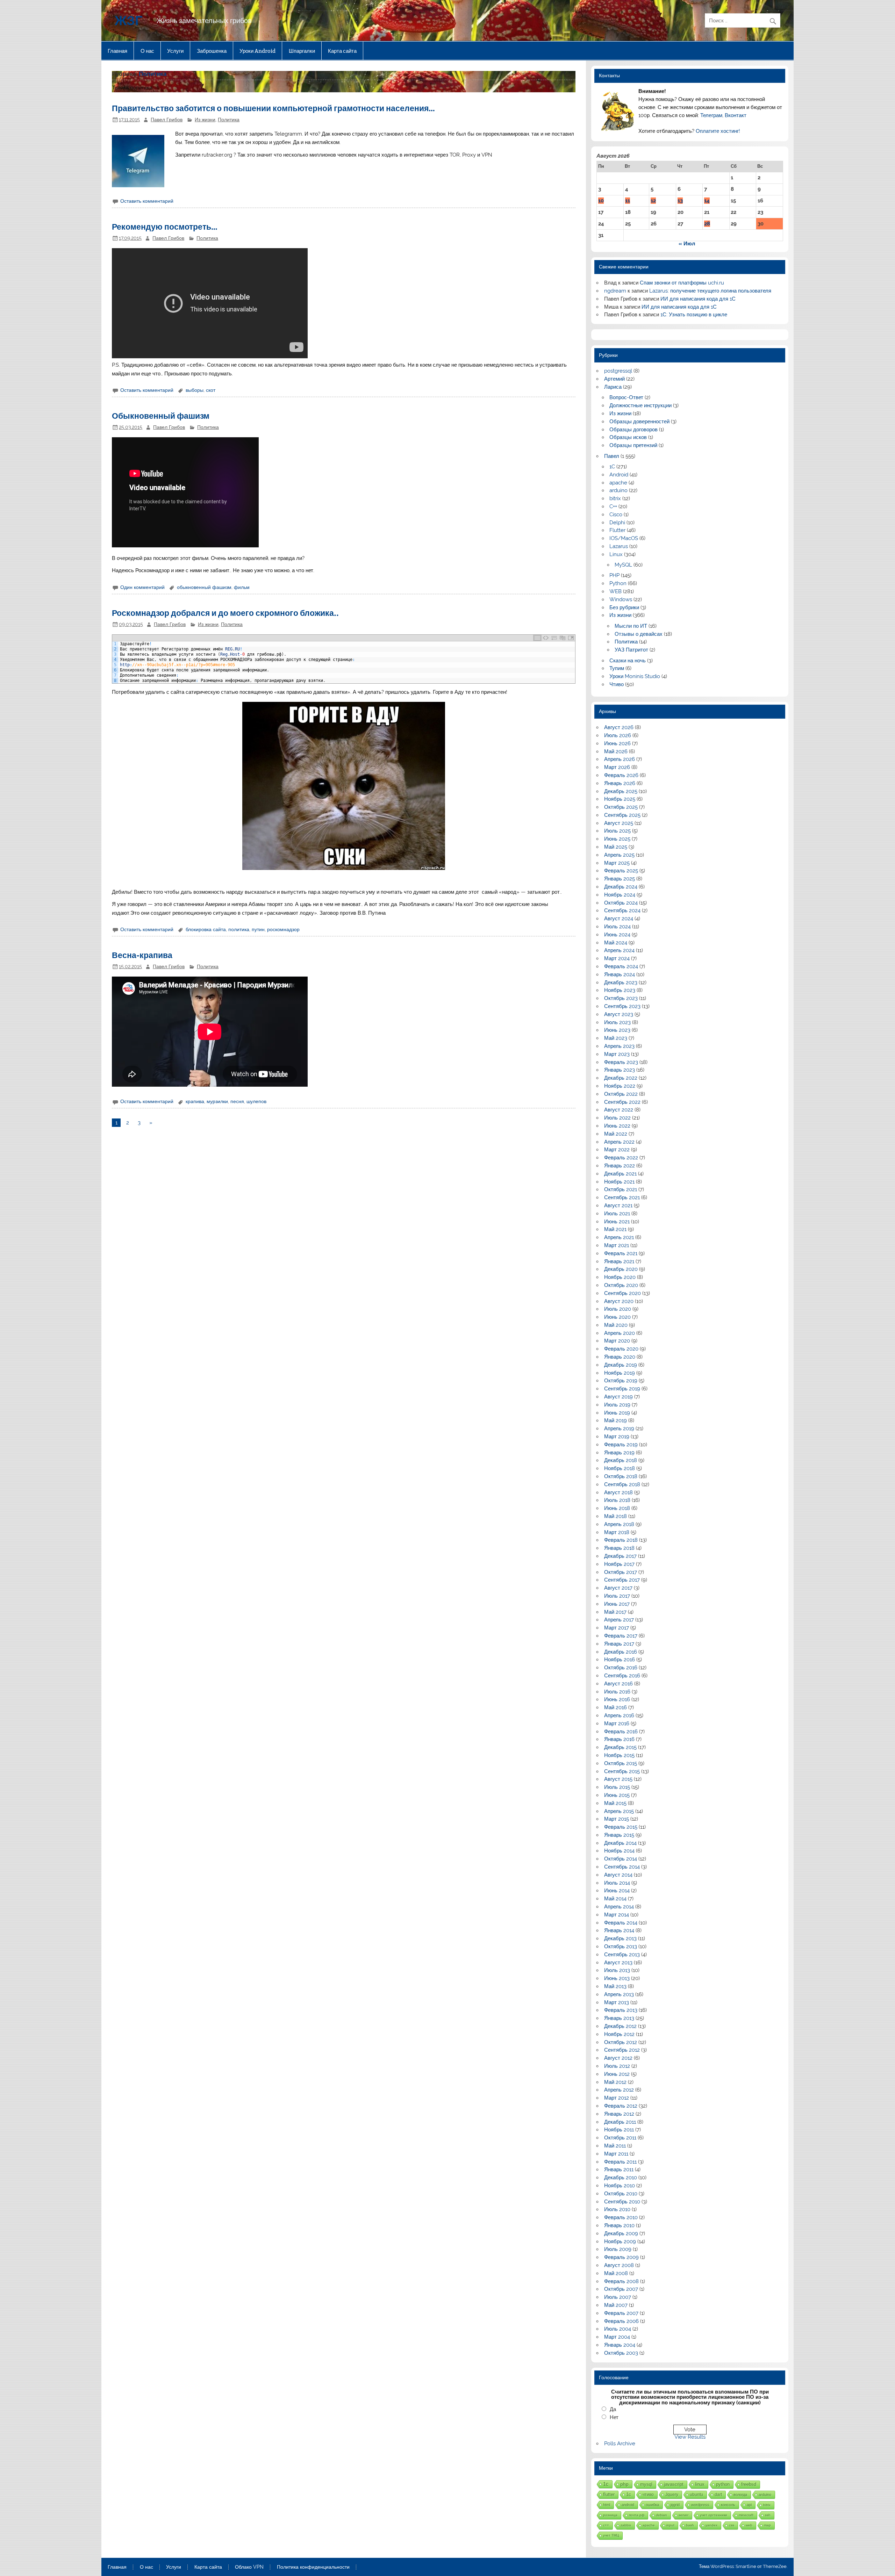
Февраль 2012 (621, 2106)
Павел (612, 456)
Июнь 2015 (617, 1795)
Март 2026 (617, 767)
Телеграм (711, 115)
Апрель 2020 (620, 1333)
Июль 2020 (618, 1309)
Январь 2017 (619, 1644)
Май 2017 (615, 1612)
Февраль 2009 (621, 2257)
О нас (147, 51)
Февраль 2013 (621, 2010)
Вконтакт (736, 115)
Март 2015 (617, 1819)
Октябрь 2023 (621, 998)
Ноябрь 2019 (620, 1373)
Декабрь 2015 (620, 1747)
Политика (229, 120)
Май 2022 (616, 1134)
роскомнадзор (283, 929)
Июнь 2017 (617, 1604)
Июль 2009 (618, 2249)
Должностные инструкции (640, 405)
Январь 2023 (620, 1070)
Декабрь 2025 (621, 791)
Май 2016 (615, 1707)
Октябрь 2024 (621, 903)
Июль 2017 (617, 1596)
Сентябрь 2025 (622, 815)
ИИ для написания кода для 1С (698, 299)
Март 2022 (617, 1150)
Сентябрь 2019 (622, 1389)
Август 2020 (619, 1301)
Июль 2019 (617, 1405)
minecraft (746, 2515)
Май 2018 (615, 1516)
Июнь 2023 (617, 1030)
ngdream (615, 291)
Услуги (175, 51)
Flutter (617, 530)
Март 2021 (617, 1245)
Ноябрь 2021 (619, 1182)
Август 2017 (618, 1588)
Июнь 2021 (617, 1222)
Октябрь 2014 (621, 1859)
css (732, 2525)
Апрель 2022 (619, 1142)
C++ (613, 506)
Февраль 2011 (620, 2162)
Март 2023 (617, 1054)
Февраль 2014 (621, 1923)
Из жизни (205, 120)
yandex (711, 2525)
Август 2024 (619, 919)
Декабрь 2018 (621, 1460)
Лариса (613, 387)
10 (601, 201)
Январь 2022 (620, 1166)
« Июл (687, 244)
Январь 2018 (619, 1548)
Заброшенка (212, 51)
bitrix (615, 498)
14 (707, 201)
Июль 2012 (617, 2066)
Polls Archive (620, 2444)
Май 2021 (615, 1229)
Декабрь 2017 (620, 1556)
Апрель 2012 (619, 2090)
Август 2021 (618, 1206)
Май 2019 (615, 1420)
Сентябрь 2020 (622, 1293)
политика (239, 929)
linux (700, 2484)
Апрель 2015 (619, 1811)
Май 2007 (616, 2305)
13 (680, 201)
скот (211, 390)
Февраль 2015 (621, 1827)
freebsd (749, 2484)
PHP (614, 575)
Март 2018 (617, 1532)
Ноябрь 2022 (620, 1086)
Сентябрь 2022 (622, 1102)
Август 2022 (619, 1110)
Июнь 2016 (617, 1699)
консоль (728, 2505)
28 (707, 224)
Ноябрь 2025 (620, 799)
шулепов (256, 1101)
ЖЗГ (129, 20)
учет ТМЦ (611, 2535)
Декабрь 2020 (621, 1269)
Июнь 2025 (617, 839)
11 (628, 201)
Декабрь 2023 (621, 983)
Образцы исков (628, 437)
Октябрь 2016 (621, 1668)
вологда (740, 2495)
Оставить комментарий (147, 201)
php (624, 2484)
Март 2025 (617, 863)
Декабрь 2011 (620, 2122)
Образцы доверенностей (639, 422)
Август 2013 (618, 1963)
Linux (616, 554)
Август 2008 (619, 2265)
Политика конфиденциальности (313, 2567)
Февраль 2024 (621, 966)
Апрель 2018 (619, 1524)
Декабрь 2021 (620, 1174)
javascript (674, 2484)
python (723, 2484)
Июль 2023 (617, 1022)
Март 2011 (616, 2154)
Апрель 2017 (619, 1620)
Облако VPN (249, 2567)
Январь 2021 (619, 1261)
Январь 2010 (619, 2225)
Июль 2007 (618, 2297)
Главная (117, 51)
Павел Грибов (167, 120)
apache (618, 483)
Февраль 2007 (621, 2313)
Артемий (614, 379)
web (749, 2525)
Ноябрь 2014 (619, 1851)
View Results (690, 2437)
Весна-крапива (142, 955)
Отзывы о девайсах (639, 634)
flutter (609, 2495)
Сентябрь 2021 (622, 1197)
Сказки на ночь (628, 661)
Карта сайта (342, 51)
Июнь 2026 (617, 743)
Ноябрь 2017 (619, 1564)
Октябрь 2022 (621, 1094)
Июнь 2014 (617, 1891)
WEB (615, 591)
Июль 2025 (617, 831)
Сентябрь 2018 (622, 1484)
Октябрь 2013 (621, 1947)
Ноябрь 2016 (620, 1660)
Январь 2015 (619, 1835)
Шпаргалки (302, 51)
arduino (618, 490)
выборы (195, 390)
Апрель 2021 (619, 1237)
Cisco (616, 515)
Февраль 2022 (621, 1158)
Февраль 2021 (621, 1253)
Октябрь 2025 (621, 807)
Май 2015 (615, 1803)
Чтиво (617, 684)
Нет (614, 2417)
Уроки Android (257, 51)
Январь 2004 (620, 2345)
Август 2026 (619, 727)
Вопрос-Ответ (626, 397)
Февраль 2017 (621, 1636)
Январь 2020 (620, 1357)
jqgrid (675, 2505)
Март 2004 (617, 2337)
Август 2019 (618, 1397)
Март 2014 (617, 1915)
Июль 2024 (617, 927)
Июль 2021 (617, 1214)
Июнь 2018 (617, 1508)
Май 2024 (616, 943)
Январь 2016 (619, 1739)
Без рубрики (624, 607)
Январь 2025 (620, 879)
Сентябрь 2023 (622, 1006)
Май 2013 (615, 1986)
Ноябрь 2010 (620, 2186)
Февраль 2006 (621, 2321)
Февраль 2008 (621, 2281)
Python (618, 583)
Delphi (617, 523)
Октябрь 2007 (621, 2289)
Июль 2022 (617, 1118)
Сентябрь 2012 (622, 2050)
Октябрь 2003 (621, 2353)
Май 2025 (616, 847)
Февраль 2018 (621, 1540)
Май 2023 (616, 1038)
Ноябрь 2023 (620, 990)
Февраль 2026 (621, 775)
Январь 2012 (619, 2114)
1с (606, 2484)
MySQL (623, 565)
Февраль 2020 (621, 1349)
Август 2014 (618, 1875)
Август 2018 (618, 1492)
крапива (195, 1101)
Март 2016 (617, 1724)
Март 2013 (617, 2002)
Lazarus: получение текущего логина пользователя (710, 291)
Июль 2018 (617, 1500)
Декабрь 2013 (620, 1938)
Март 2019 (617, 1437)
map (767, 2525)
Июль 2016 (617, 1692)
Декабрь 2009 (621, 2233)
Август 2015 (618, 1779)
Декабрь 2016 (621, 1652)
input (670, 2525)
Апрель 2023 (619, 1046)
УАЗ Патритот (631, 650)
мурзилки (217, 1101)
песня (237, 1101)
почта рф (637, 2515)
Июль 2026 (618, 735)
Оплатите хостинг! (718, 131)
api (749, 2505)
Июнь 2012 (617, 2074)
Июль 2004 (618, 2329)
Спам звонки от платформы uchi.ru (682, 283)
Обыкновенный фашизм (161, 415)
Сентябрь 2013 (622, 1955)
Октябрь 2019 (621, 1381)
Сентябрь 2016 (622, 1676)
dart (718, 2494)
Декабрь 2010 (621, 2178)
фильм (242, 587)
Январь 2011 (619, 2170)
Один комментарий (142, 587)
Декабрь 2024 (621, 887)
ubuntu (696, 2494)
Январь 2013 (619, 2018)
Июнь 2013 (617, 1978)
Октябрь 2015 (621, 1763)
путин (258, 929)
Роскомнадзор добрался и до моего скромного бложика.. (225, 613)
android (628, 2505)
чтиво (648, 2494)
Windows (621, 599)
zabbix (626, 2525)
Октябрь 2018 (621, 1476)
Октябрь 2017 (621, 1572)
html (607, 2505)
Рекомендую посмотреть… (165, 226)
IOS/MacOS (624, 538)
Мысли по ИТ (631, 626)
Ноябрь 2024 (620, 895)
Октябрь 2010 (621, 2194)
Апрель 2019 (619, 1429)
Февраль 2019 (621, 1445)
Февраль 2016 (621, 1732)
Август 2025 (619, 823)
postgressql (618, 371)
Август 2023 (619, 1014)
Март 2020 (617, 1341)
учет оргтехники (714, 2515)
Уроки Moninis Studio (635, 676)
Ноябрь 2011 (619, 2130)
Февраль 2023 (621, 1062)
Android (619, 475)
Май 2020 (616, 1325)
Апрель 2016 (619, 1715)
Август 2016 (618, 1684)
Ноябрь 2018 (620, 1468)
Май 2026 (616, 751)
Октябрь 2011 (620, 2138)
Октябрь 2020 (621, 1285)
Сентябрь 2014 (622, 1867)
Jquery (672, 2494)
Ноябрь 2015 (619, 1755)
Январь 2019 (619, 1453)
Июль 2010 (617, 2209)
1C (612, 467)
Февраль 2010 (621, 2217)
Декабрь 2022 (621, 1078)
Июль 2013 (617, 1970)
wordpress (700, 2505)
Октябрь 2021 (621, 1189)
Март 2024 (617, 958)
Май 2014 (615, 1899)
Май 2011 (615, 2146)
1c (629, 2495)
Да (613, 2409)
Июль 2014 (617, 1883)
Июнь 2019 (617, 1413)
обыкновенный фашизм (204, 587)
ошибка (652, 2505)
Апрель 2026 (620, 759)
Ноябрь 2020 (620, 1277)
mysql (646, 2484)
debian (661, 2515)
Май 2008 (616, 2273)
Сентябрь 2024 (622, 911)
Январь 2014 (619, 1930)
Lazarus (619, 546)
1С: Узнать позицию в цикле (694, 315)
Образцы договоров (633, 430)
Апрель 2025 (619, 855)
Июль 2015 (617, 1787)
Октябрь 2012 (621, 2042)
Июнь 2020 (617, 1317)
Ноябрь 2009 (620, 2242)
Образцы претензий (633, 445)
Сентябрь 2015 (622, 1771)
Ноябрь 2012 (619, 2034)
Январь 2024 (620, 974)
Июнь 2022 (617, 1126)
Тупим (617, 668)
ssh (768, 2515)
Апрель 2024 (619, 950)
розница (610, 2515)
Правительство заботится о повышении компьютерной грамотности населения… (273, 108)
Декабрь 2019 (621, 1365)
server (683, 2515)
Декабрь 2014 (620, 1843)
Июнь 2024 (617, 935)
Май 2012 (615, 2082)
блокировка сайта (206, 929)
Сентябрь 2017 (622, 1580)
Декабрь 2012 (620, 2026)
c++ (606, 2525)
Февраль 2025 (621, 871)
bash (690, 2525)
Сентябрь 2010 (622, 2202)
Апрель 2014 (619, 1907)
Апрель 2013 (619, 1994)
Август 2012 (618, 2058)
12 (653, 201)
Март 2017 (617, 1628)
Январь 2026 (620, 783)
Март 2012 (617, 2098)
